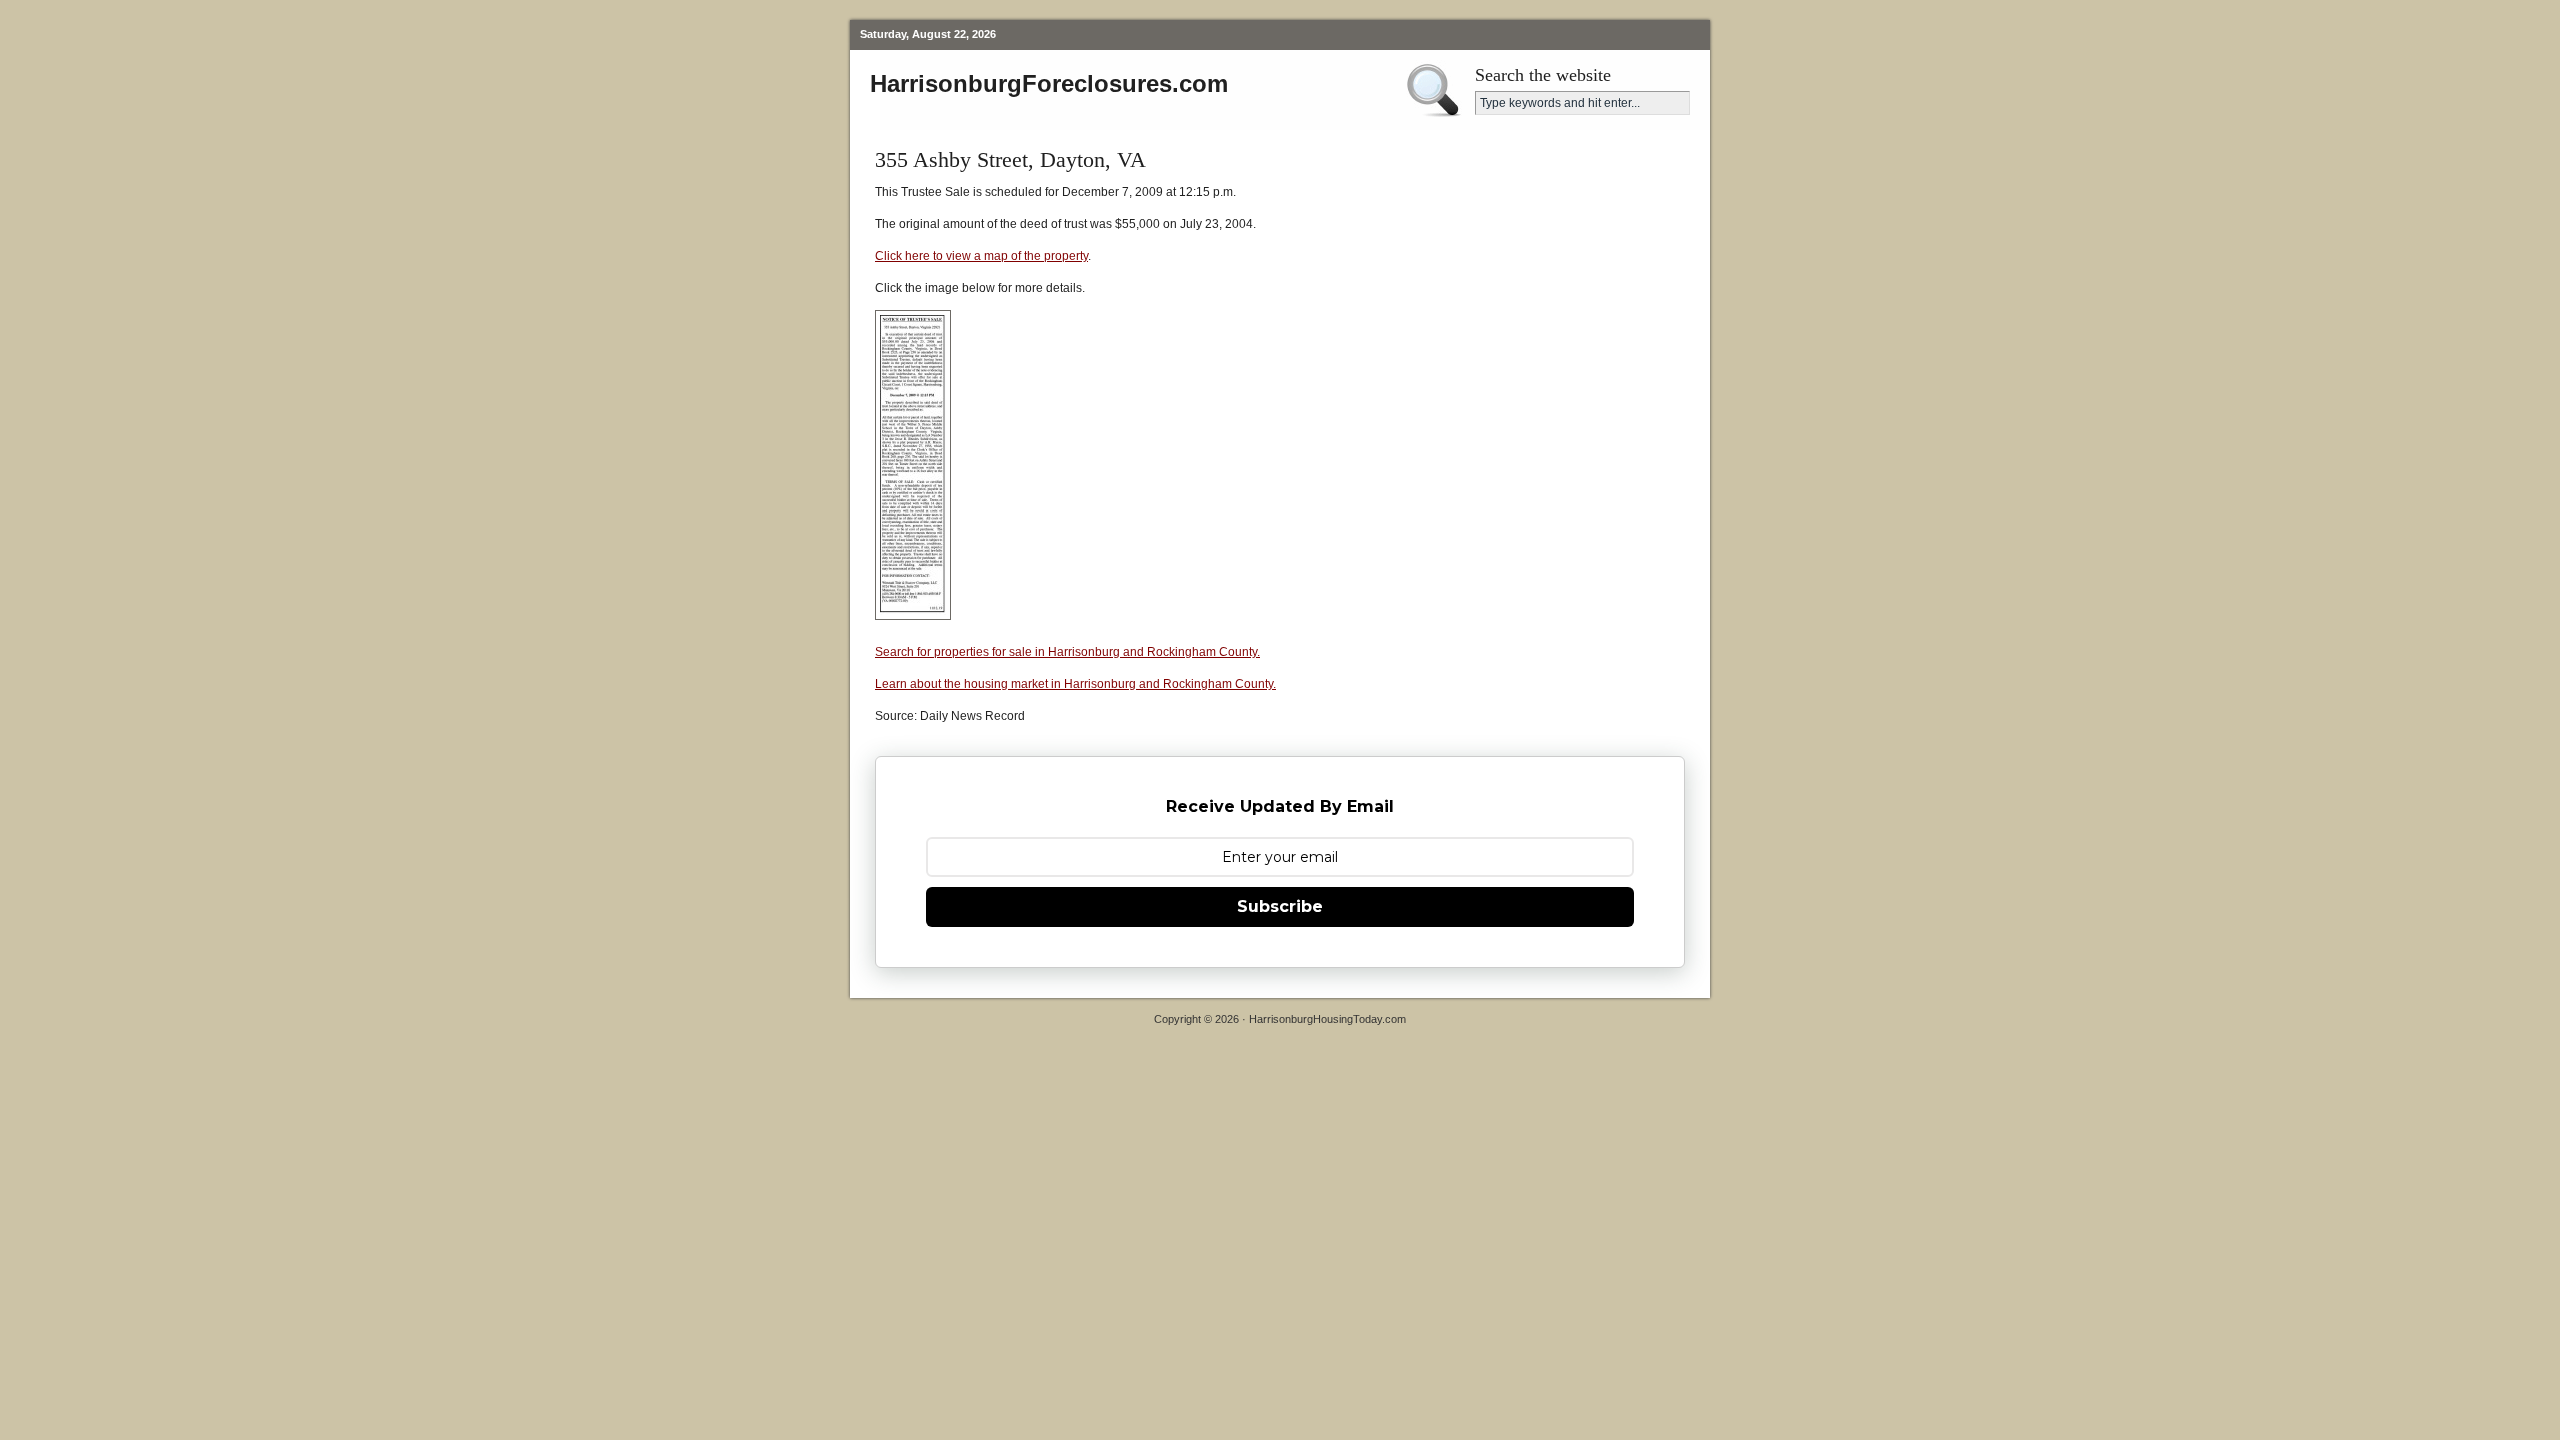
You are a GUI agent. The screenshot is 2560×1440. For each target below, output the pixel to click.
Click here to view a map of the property (981, 256)
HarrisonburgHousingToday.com (1327, 1019)
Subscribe (1280, 906)
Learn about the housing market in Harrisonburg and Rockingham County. (1075, 684)
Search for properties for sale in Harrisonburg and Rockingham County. (1067, 652)
